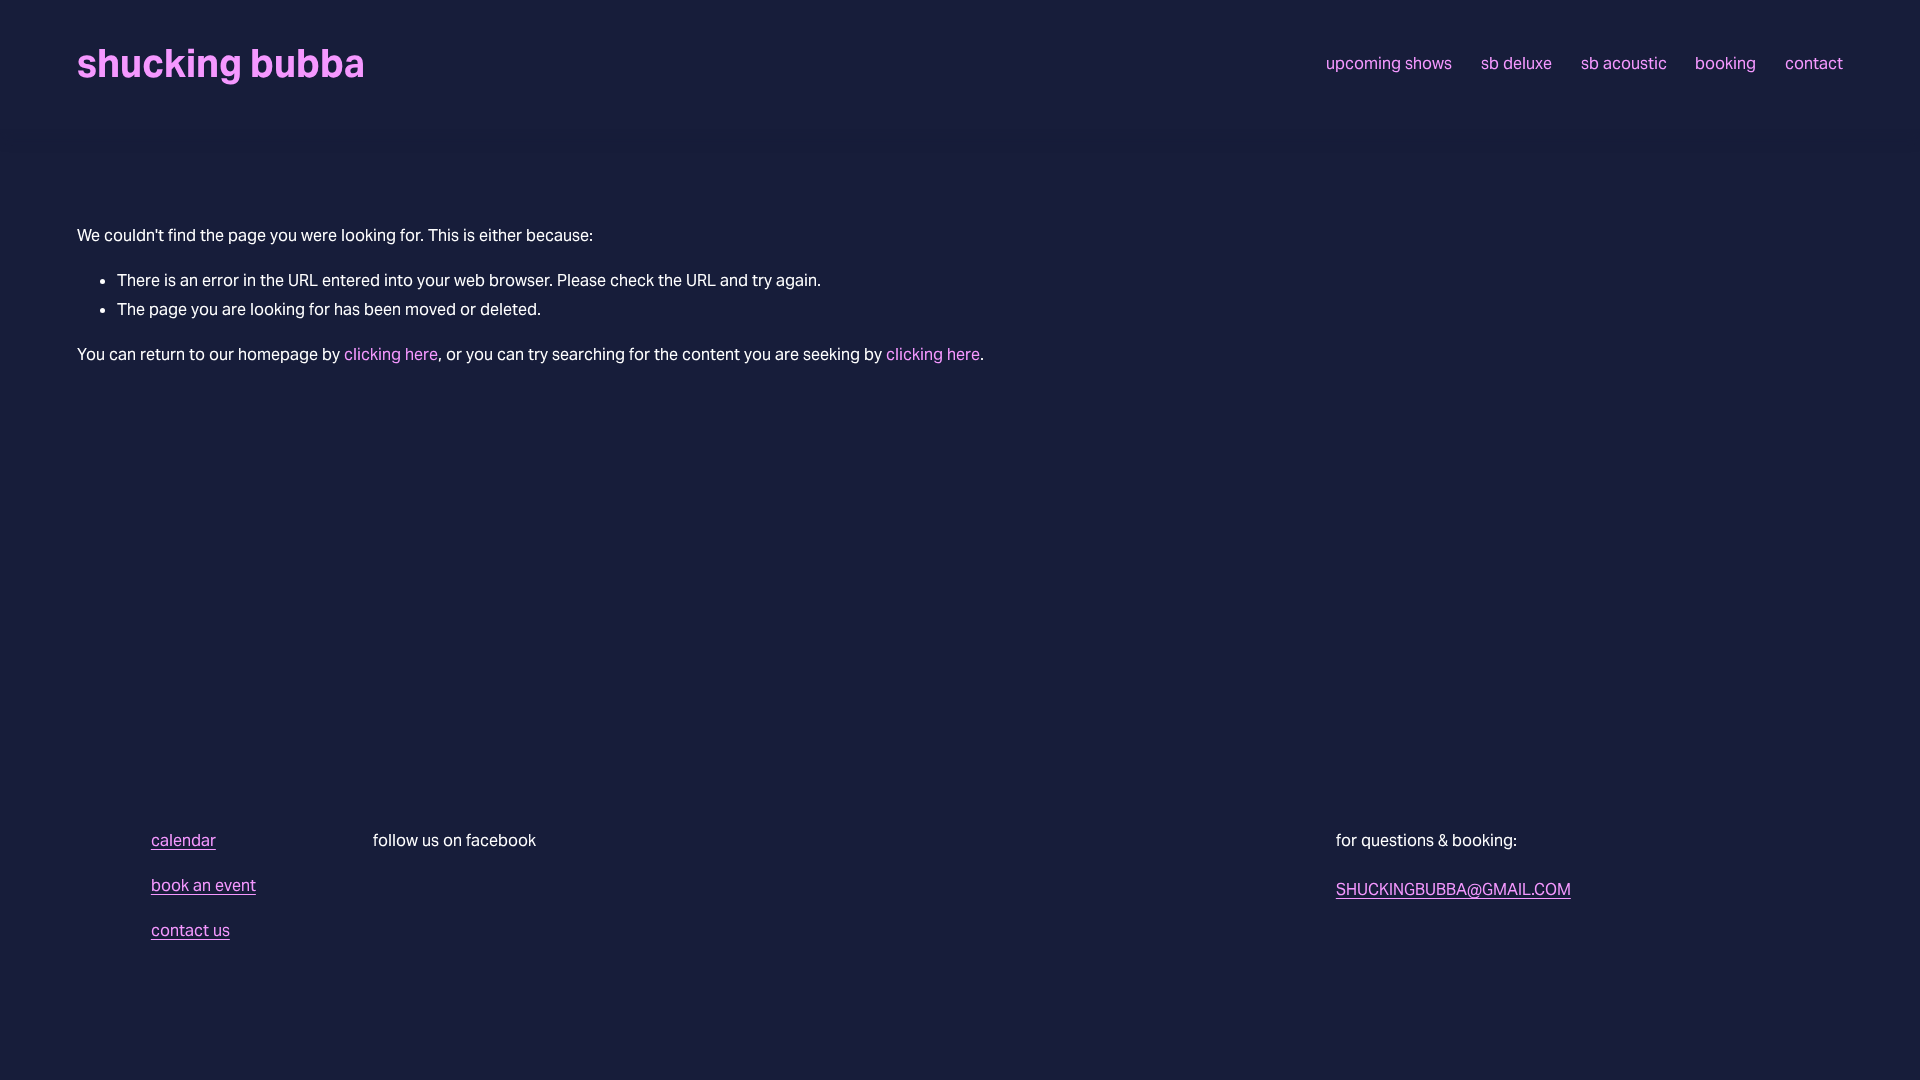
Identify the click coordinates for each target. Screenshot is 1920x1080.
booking (1725, 63)
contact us (190, 930)
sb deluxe (1516, 63)
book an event (203, 885)
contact (1814, 63)
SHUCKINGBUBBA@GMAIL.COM (1453, 889)
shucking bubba (221, 64)
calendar (183, 840)
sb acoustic (1624, 63)
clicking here (391, 354)
